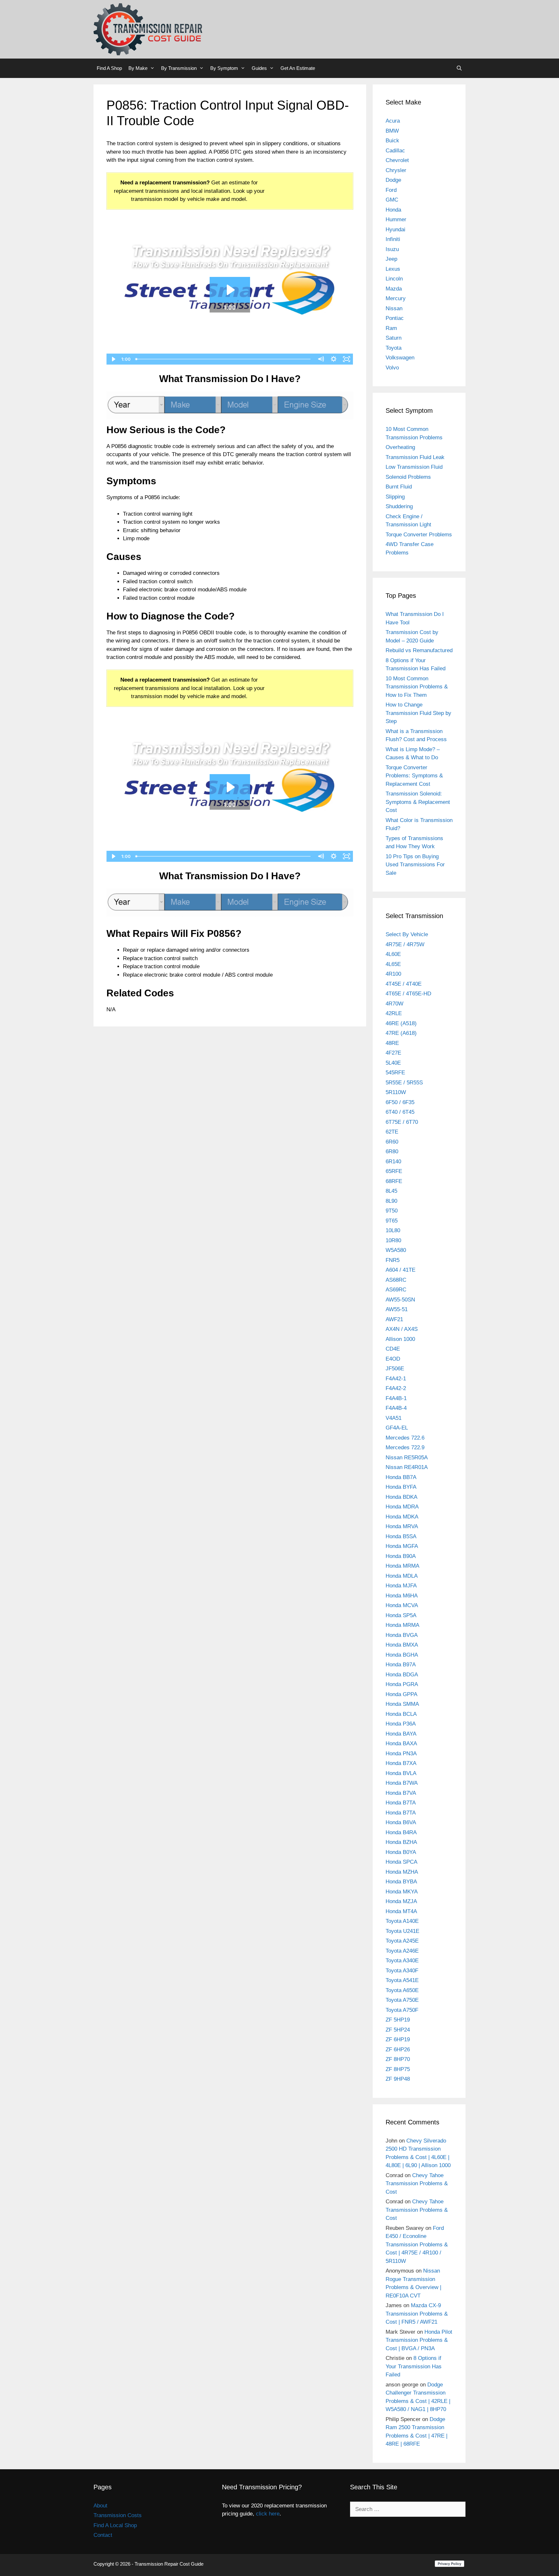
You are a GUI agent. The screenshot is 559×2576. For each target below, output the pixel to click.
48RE (392, 1043)
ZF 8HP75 (398, 2069)
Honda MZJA (401, 1901)
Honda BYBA (401, 1882)
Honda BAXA (401, 1743)
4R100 (393, 974)
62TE (392, 1132)
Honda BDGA (402, 1675)
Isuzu (392, 249)
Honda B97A (401, 1665)
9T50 (392, 1211)
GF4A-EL (397, 1428)
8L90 (391, 1201)
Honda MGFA (402, 1546)
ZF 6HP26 (398, 2050)
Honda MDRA (402, 1507)
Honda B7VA (401, 1793)
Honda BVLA (401, 1773)
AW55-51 (397, 1309)
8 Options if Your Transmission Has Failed (414, 2366)
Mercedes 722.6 (405, 1438)
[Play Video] (113, 359)
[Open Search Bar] (459, 68)
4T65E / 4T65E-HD (408, 994)
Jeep (391, 259)
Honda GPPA (401, 1694)
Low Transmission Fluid (414, 467)
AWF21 (394, 1319)
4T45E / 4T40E (404, 984)
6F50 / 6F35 (400, 1102)
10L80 (393, 1230)
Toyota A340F (402, 1971)
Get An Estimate (298, 68)
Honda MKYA (402, 1892)
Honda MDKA (402, 1517)
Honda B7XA (401, 1763)
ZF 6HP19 (398, 2039)
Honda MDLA (402, 1576)
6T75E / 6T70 (402, 1122)
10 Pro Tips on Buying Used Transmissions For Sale (415, 865)
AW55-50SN (400, 1300)
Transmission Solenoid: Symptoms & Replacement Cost (418, 802)
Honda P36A (401, 1724)
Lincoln (394, 279)
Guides (259, 68)
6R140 (393, 1162)
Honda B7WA (402, 1783)
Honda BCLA (401, 1714)
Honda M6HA (402, 1596)
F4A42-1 (396, 1379)
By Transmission (179, 68)
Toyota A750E (402, 2000)
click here (268, 2514)
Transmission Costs (118, 2515)
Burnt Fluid (399, 487)
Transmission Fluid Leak (415, 457)
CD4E (393, 1349)
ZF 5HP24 (398, 2030)
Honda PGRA (402, 1684)
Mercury (396, 298)
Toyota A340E (402, 1961)
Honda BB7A (401, 1477)
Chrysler (396, 170)
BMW (392, 131)
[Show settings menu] (334, 359)
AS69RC (396, 1290)
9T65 (392, 1221)
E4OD (393, 1359)
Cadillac (395, 151)
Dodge (393, 180)
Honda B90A (401, 1556)
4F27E (393, 1053)
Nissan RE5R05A (407, 1458)
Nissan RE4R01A (407, 1467)
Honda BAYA (401, 1734)
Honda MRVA (402, 1526)
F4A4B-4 (396, 1408)
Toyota (394, 348)
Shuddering (399, 506)
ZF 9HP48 (398, 2079)
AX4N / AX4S (402, 1329)
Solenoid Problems (408, 477)
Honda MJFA (401, 1586)
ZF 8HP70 (398, 2059)
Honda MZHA (402, 1872)
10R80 (393, 1240)
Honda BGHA (402, 1655)
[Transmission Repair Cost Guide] (148, 29)
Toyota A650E (402, 1990)
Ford (391, 190)
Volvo (392, 368)
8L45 (391, 1191)
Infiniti (393, 239)
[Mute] (321, 359)
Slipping (395, 497)
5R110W (396, 1092)
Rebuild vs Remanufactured (419, 650)
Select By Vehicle (407, 934)
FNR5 (393, 1260)
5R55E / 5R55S (404, 1083)
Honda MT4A (401, 1911)
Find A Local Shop (115, 2525)
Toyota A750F (402, 2010)
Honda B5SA (401, 1536)
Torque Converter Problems (419, 535)
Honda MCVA (402, 1605)
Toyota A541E (402, 1980)
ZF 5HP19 (398, 2020)
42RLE (394, 1013)
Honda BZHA (401, 1842)
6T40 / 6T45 (400, 1112)
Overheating (400, 447)
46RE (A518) (401, 1023)
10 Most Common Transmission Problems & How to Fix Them (417, 687)
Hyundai (395, 230)
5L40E (393, 1063)
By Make (138, 68)
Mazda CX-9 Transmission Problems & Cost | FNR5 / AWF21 (417, 2314)
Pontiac (395, 318)
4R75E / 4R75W (405, 944)
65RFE (394, 1171)
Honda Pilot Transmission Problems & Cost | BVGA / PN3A (419, 2340)
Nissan (394, 308)
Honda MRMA (402, 1566)
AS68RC (396, 1280)
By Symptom (224, 68)
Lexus (393, 269)
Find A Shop (109, 68)
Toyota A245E (402, 1941)
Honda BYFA (401, 1487)
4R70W (395, 1004)
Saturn (394, 338)
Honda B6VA (401, 1822)
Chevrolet (397, 160)
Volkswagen (400, 358)
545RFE (395, 1073)
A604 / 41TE (400, 1270)
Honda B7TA (401, 1803)
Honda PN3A (401, 1754)
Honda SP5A (401, 1615)
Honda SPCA (401, 1862)
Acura (393, 121)
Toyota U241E (402, 1931)
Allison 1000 (400, 1339)
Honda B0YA (401, 1852)
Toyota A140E (402, 1921)
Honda (393, 210)
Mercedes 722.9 (405, 1447)
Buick (392, 141)
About (100, 2506)
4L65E (393, 964)
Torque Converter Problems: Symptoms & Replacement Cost (414, 776)
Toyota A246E (402, 1951)
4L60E (393, 954)
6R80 (392, 1151)
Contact (103, 2535)
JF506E (395, 1369)
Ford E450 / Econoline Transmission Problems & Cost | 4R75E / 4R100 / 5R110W (417, 2245)
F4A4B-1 (396, 1398)
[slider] (224, 359)
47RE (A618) (401, 1033)
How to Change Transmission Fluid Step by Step (418, 713)
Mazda (394, 289)
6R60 (392, 1142)
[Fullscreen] (347, 359)
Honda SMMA (402, 1704)
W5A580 (396, 1250)
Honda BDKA (401, 1497)
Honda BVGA (402, 1635)
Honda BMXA (402, 1645)
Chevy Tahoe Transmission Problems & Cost (417, 2184)
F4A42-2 (396, 1388)
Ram (391, 328)
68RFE (394, 1181)
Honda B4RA (401, 1832)
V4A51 (394, 1418)
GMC (392, 200)
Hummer (396, 219)
